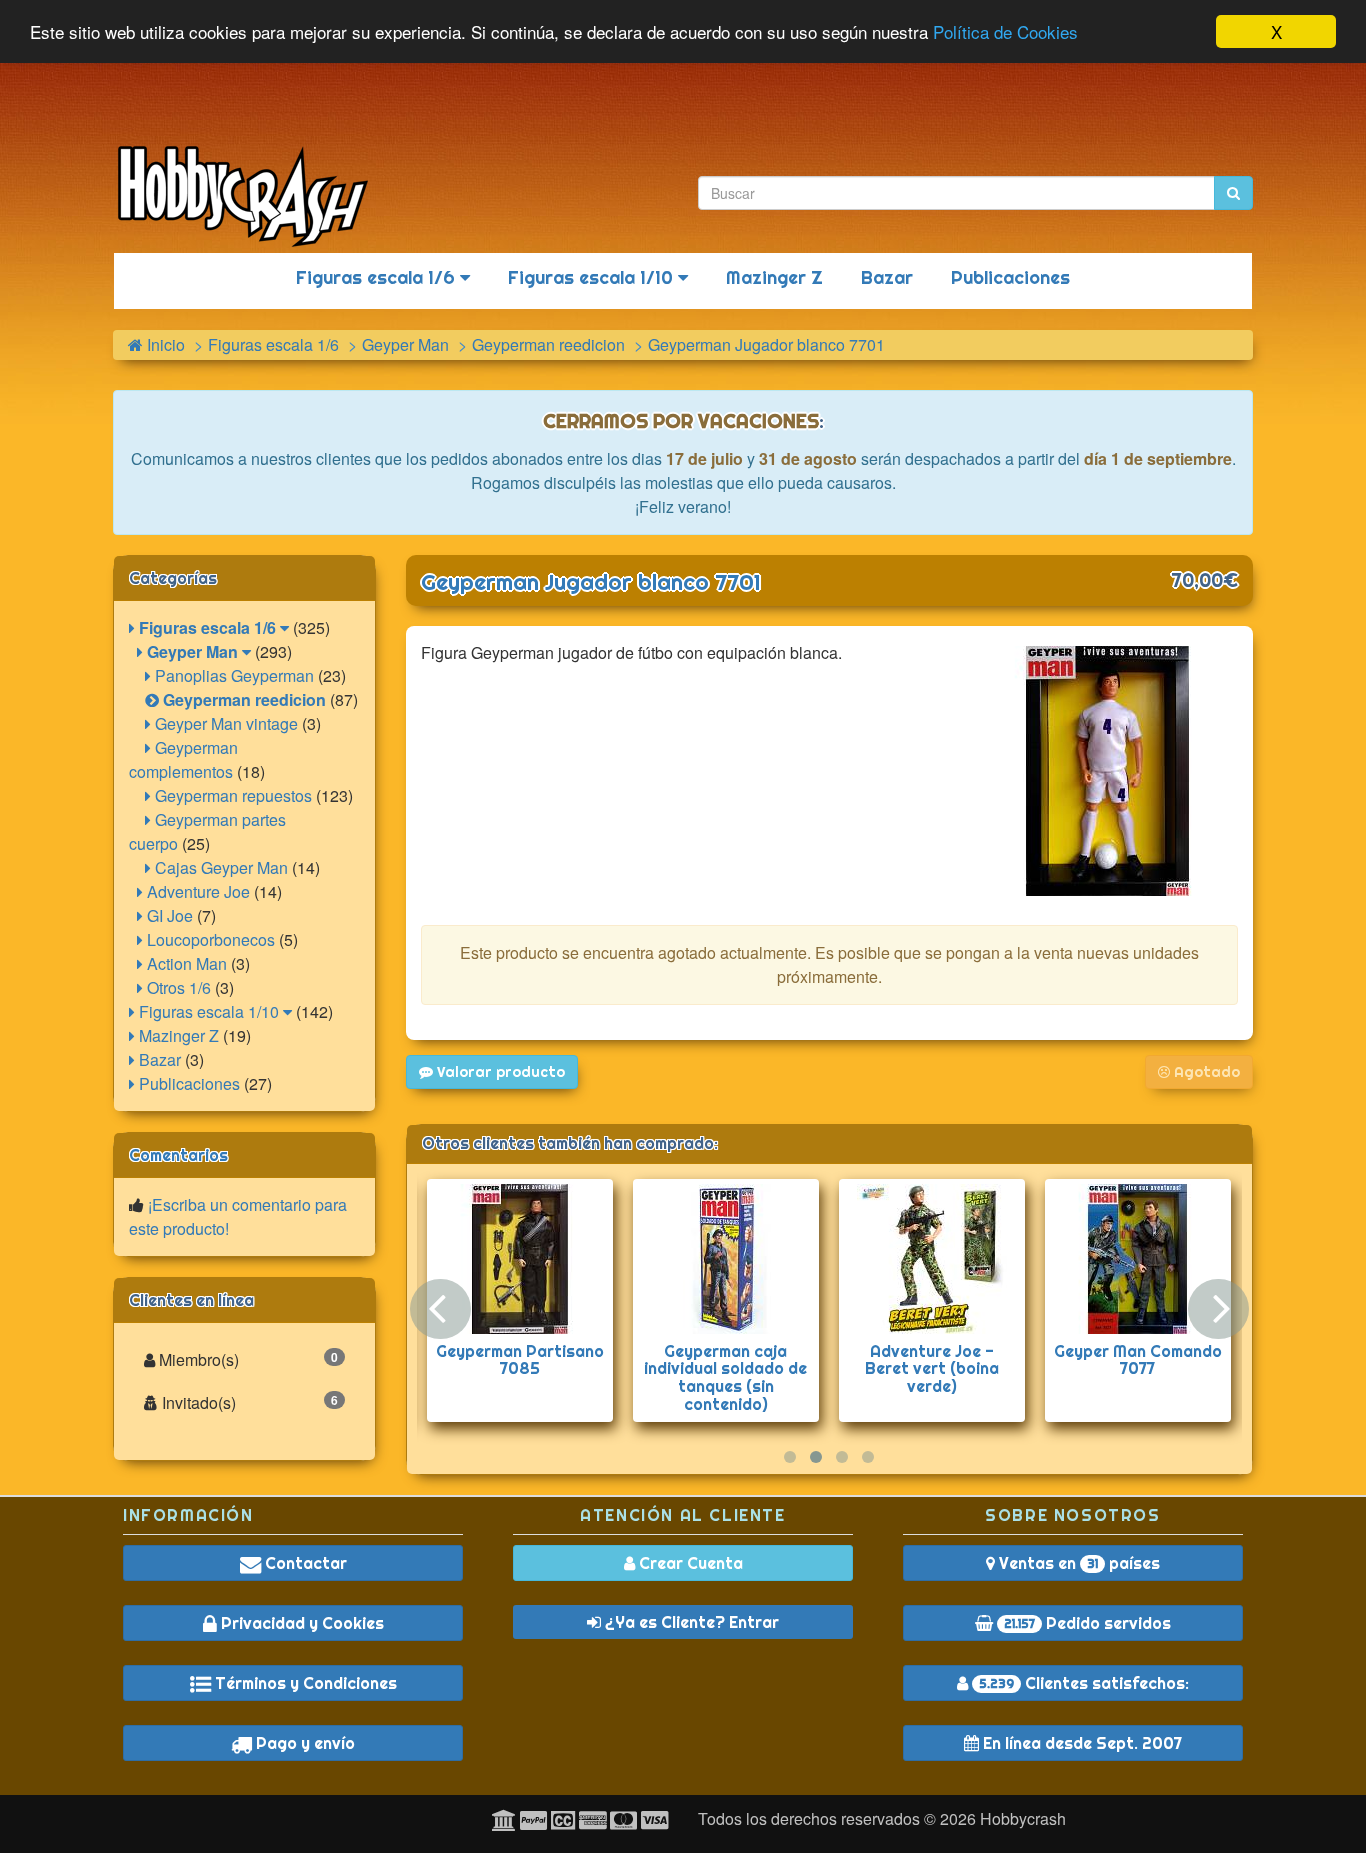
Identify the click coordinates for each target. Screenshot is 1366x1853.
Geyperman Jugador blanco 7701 (591, 582)
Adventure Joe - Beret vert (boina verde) (932, 1368)
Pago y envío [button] (303, 1743)
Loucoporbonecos (209, 939)
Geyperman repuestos (231, 795)
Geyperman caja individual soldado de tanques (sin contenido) (725, 1377)
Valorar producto (499, 1072)
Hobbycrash (1023, 1818)
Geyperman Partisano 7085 (520, 1360)
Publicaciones (1010, 277)
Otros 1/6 (177, 987)
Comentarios (178, 1155)
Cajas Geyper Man (219, 867)
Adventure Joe (196, 891)
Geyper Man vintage (224, 723)
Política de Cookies (1005, 32)
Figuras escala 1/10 (593, 277)
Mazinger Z (774, 277)
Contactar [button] (304, 1563)
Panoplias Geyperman (232, 675)
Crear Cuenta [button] (689, 1563)
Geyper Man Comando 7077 (1138, 1360)
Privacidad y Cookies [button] (300, 1623)
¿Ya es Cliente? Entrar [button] (690, 1622)
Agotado (1205, 1072)
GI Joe (168, 915)
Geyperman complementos (183, 759)
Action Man (185, 963)
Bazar (887, 277)
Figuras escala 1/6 (378, 277)
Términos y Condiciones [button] (304, 1683)
